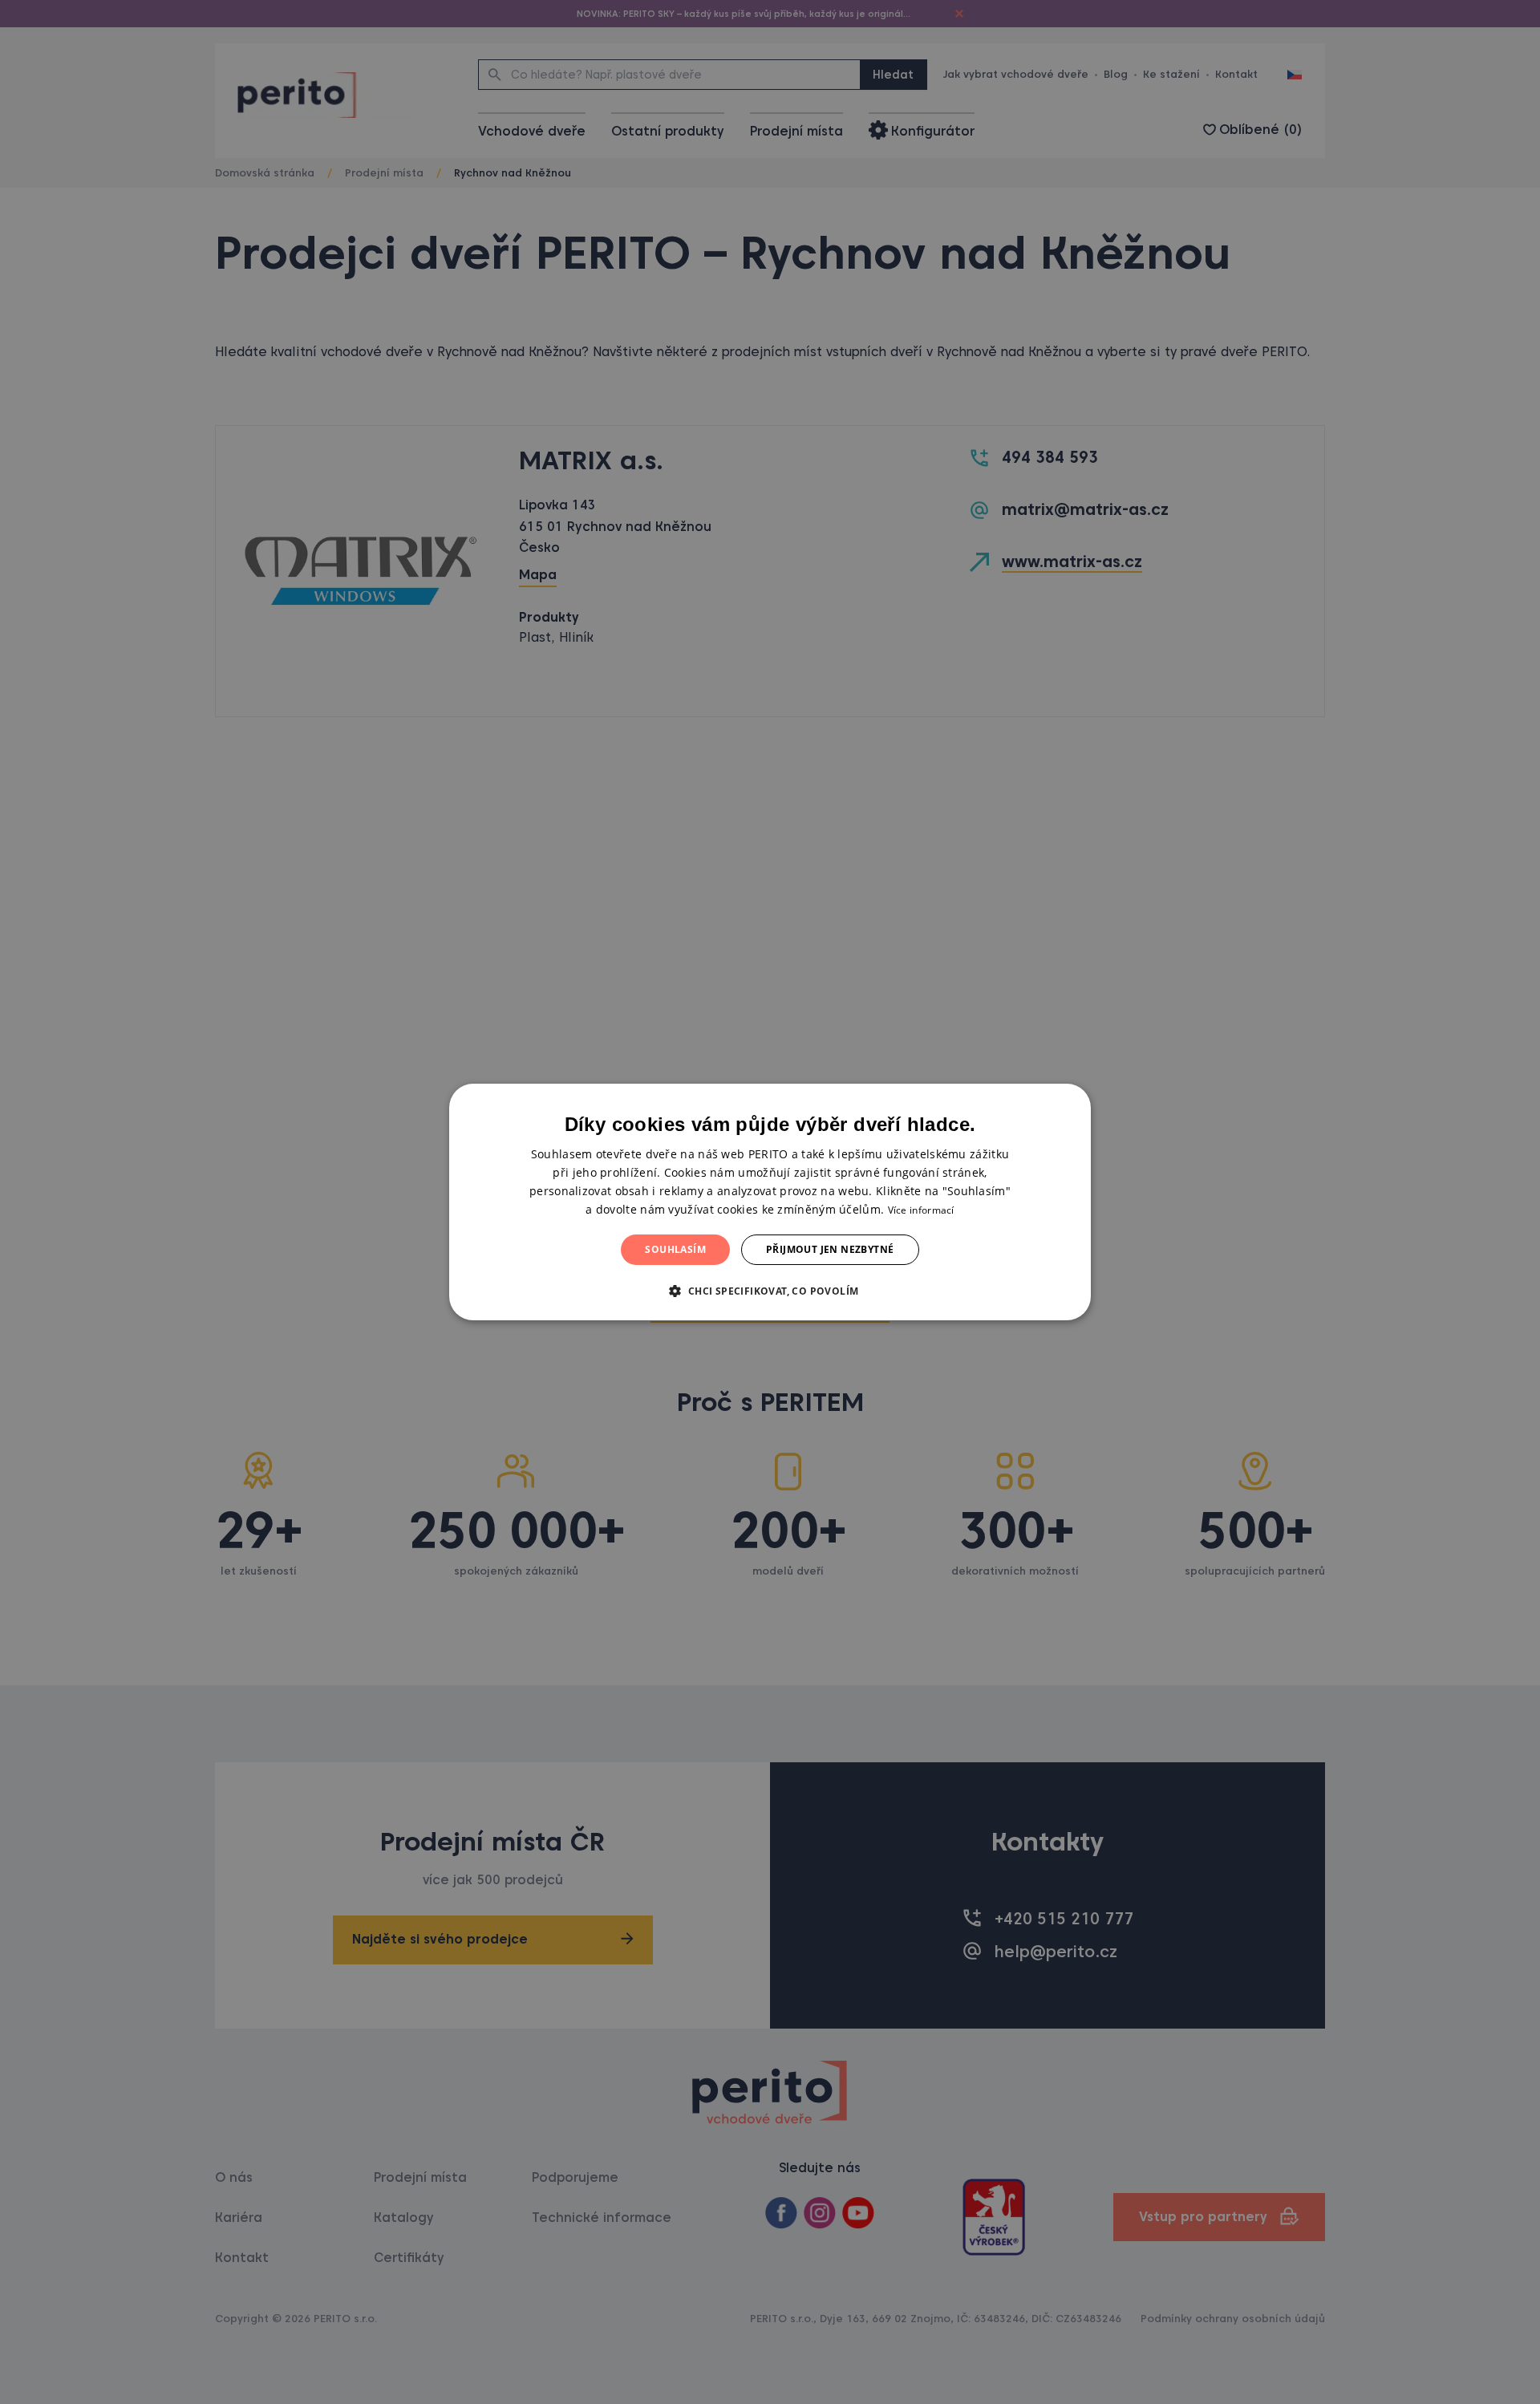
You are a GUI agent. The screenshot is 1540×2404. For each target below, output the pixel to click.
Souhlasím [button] (675, 1249)
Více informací (921, 1210)
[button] (770, 1291)
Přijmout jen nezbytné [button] (830, 1249)
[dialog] (770, 1202)
